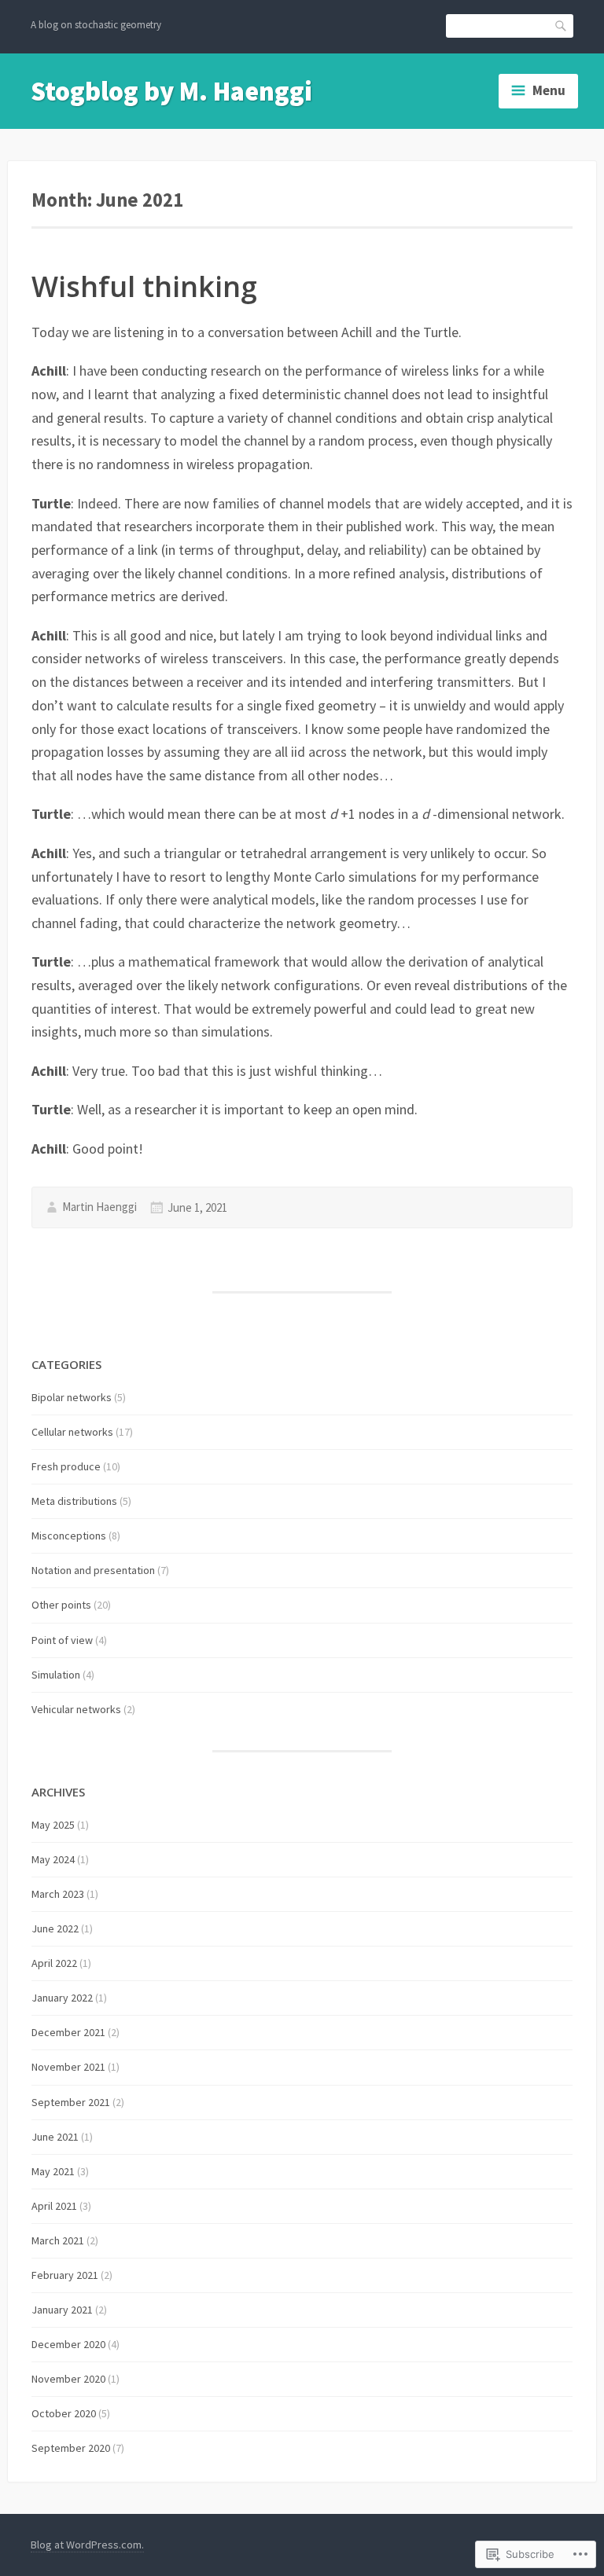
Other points (61, 1605)
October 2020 (64, 2413)
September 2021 (71, 2102)
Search (562, 25)
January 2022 (62, 1998)
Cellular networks (72, 1432)
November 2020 (68, 2379)
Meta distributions (74, 1501)
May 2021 (53, 2171)
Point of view (62, 1640)
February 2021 (65, 2275)
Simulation (56, 1675)
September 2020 (71, 2448)
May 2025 (53, 1825)
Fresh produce (66, 1466)
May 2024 (53, 1859)
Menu (549, 90)
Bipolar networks (72, 1397)
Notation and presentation (93, 1570)
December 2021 (68, 2032)
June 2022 (55, 1928)
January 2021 (62, 2310)
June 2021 (55, 2137)
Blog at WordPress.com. (87, 2545)
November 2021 (68, 2067)
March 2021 (58, 2240)
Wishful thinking (144, 286)
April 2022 (54, 1963)
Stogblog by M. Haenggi (171, 91)
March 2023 (58, 1894)
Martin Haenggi (99, 1207)
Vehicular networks (76, 1709)
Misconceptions (69, 1536)
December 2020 (68, 2344)
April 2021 (54, 2206)
